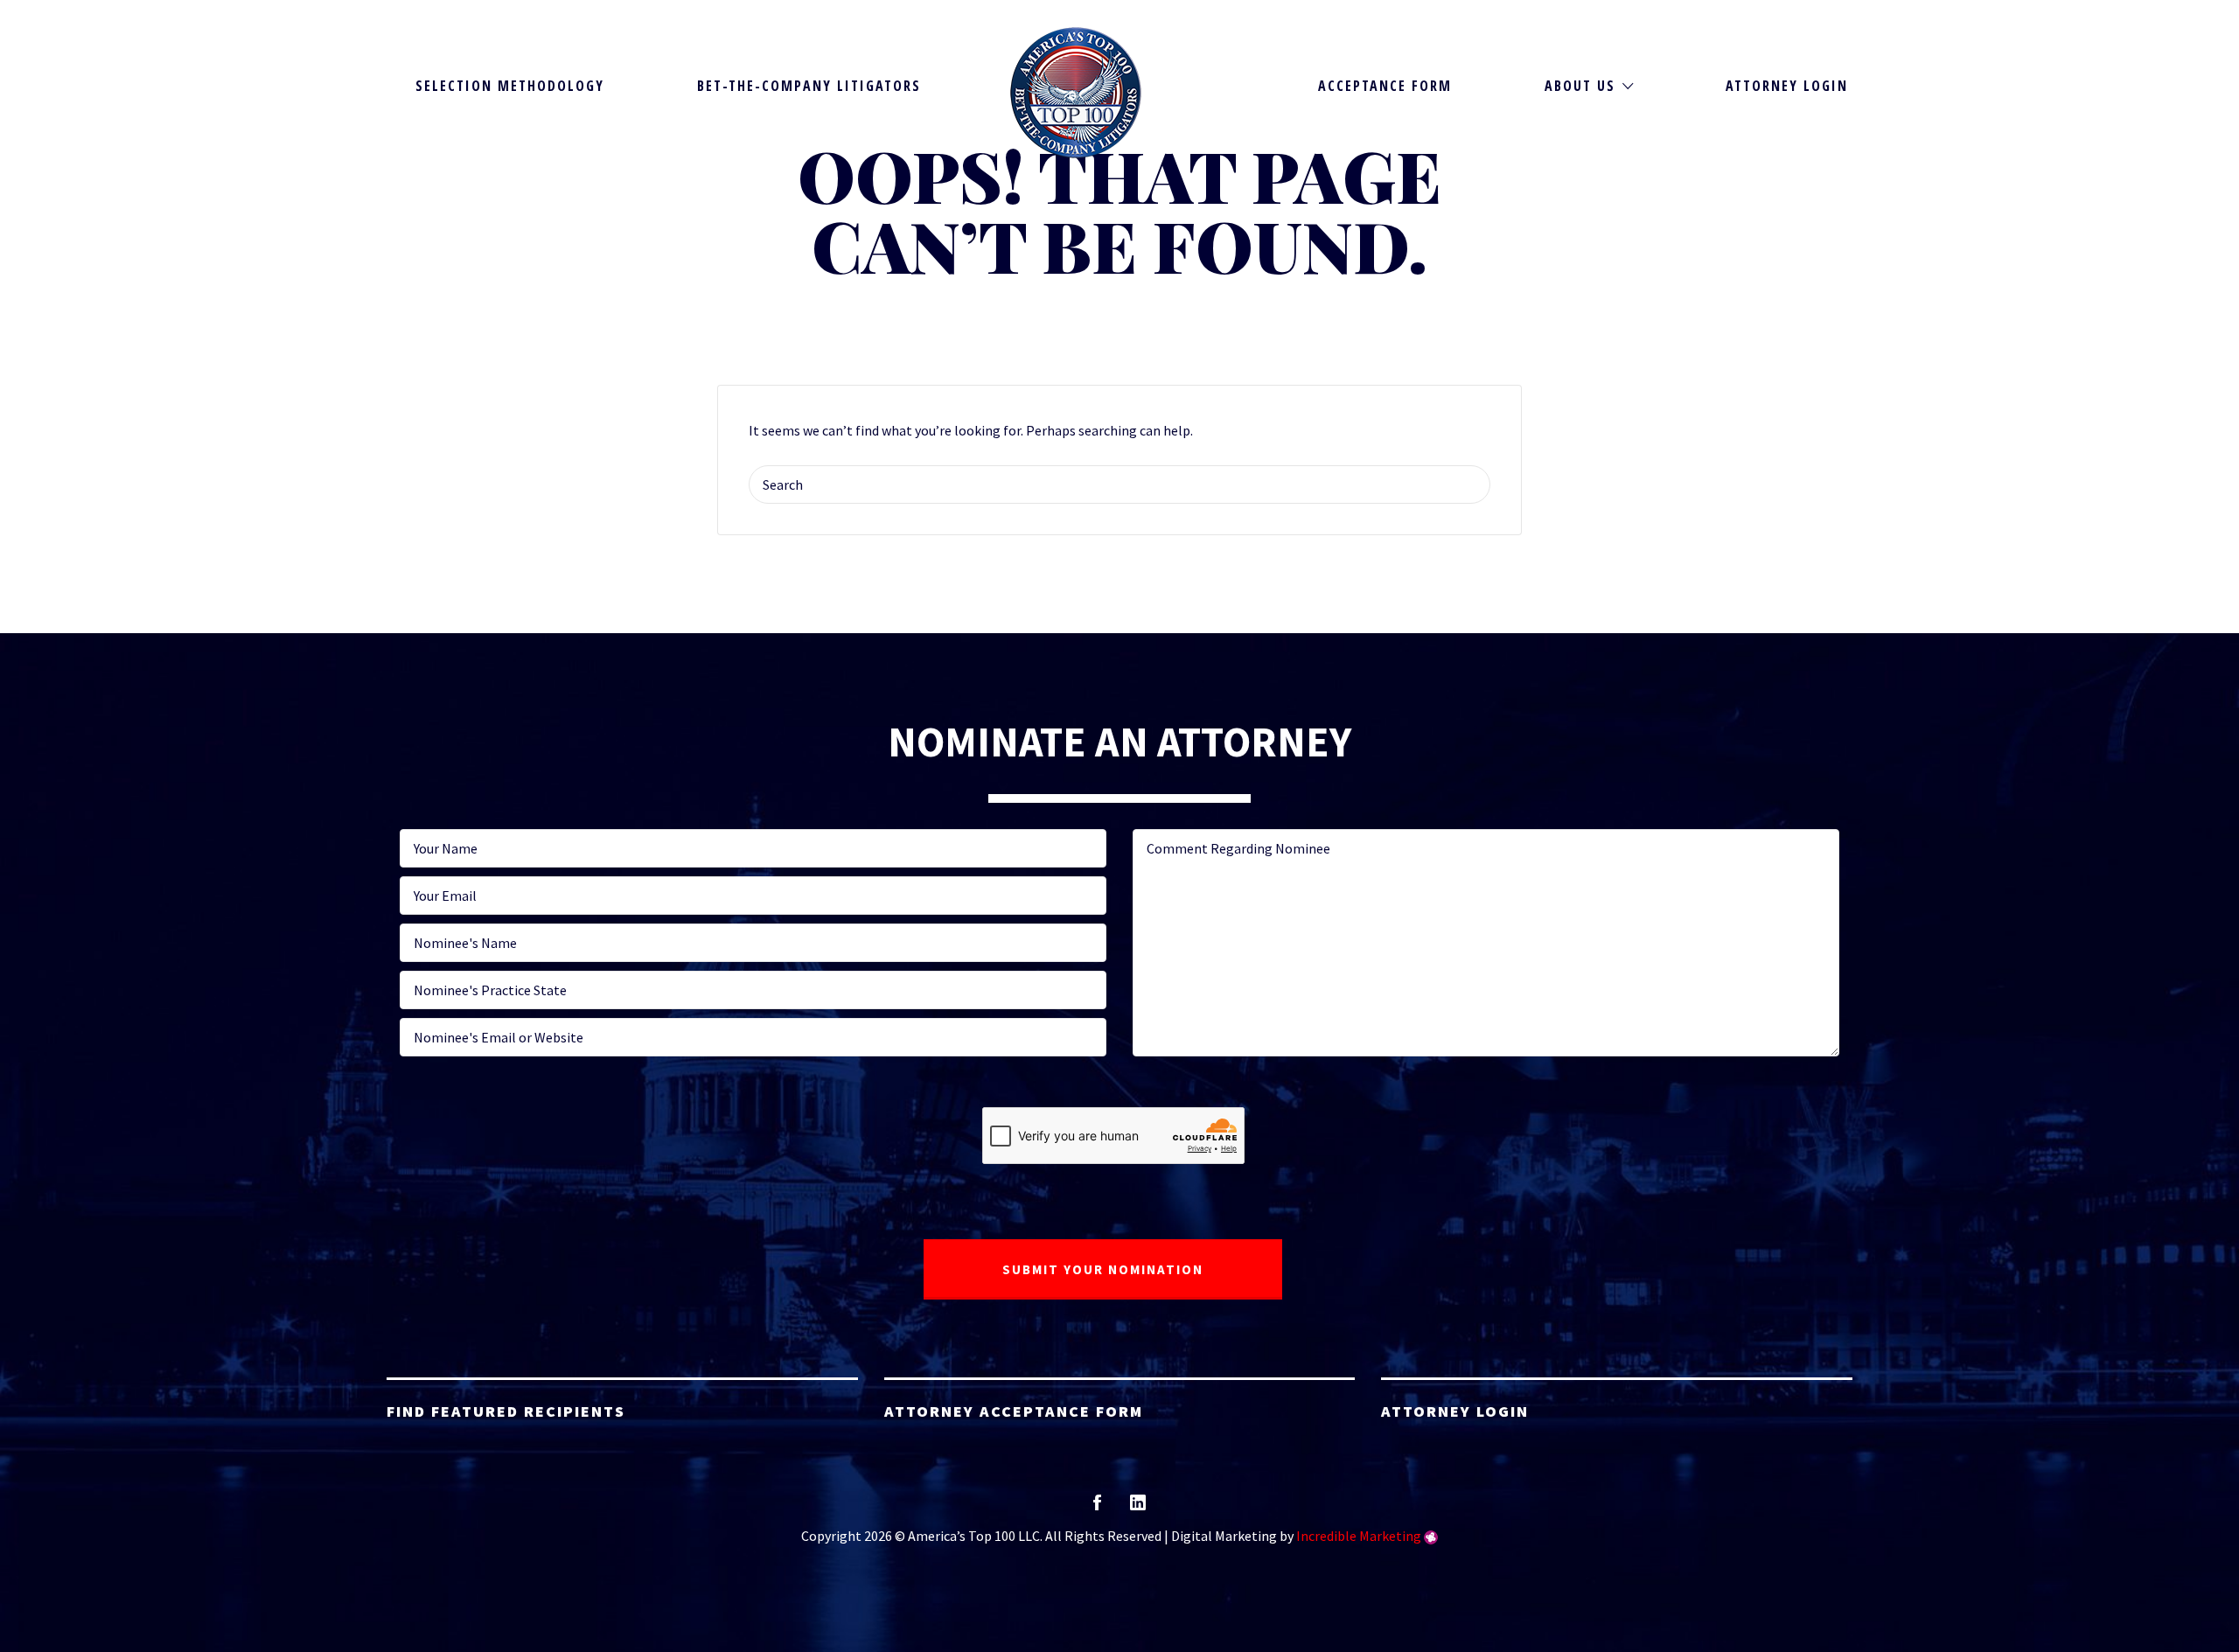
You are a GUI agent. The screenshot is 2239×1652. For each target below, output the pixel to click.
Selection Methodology (510, 86)
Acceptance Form (1385, 86)
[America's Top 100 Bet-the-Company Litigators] (1076, 93)
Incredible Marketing (1359, 1536)
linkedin (1138, 1508)
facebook (1097, 1508)
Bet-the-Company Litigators (809, 86)
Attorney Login (1787, 86)
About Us (1580, 86)
